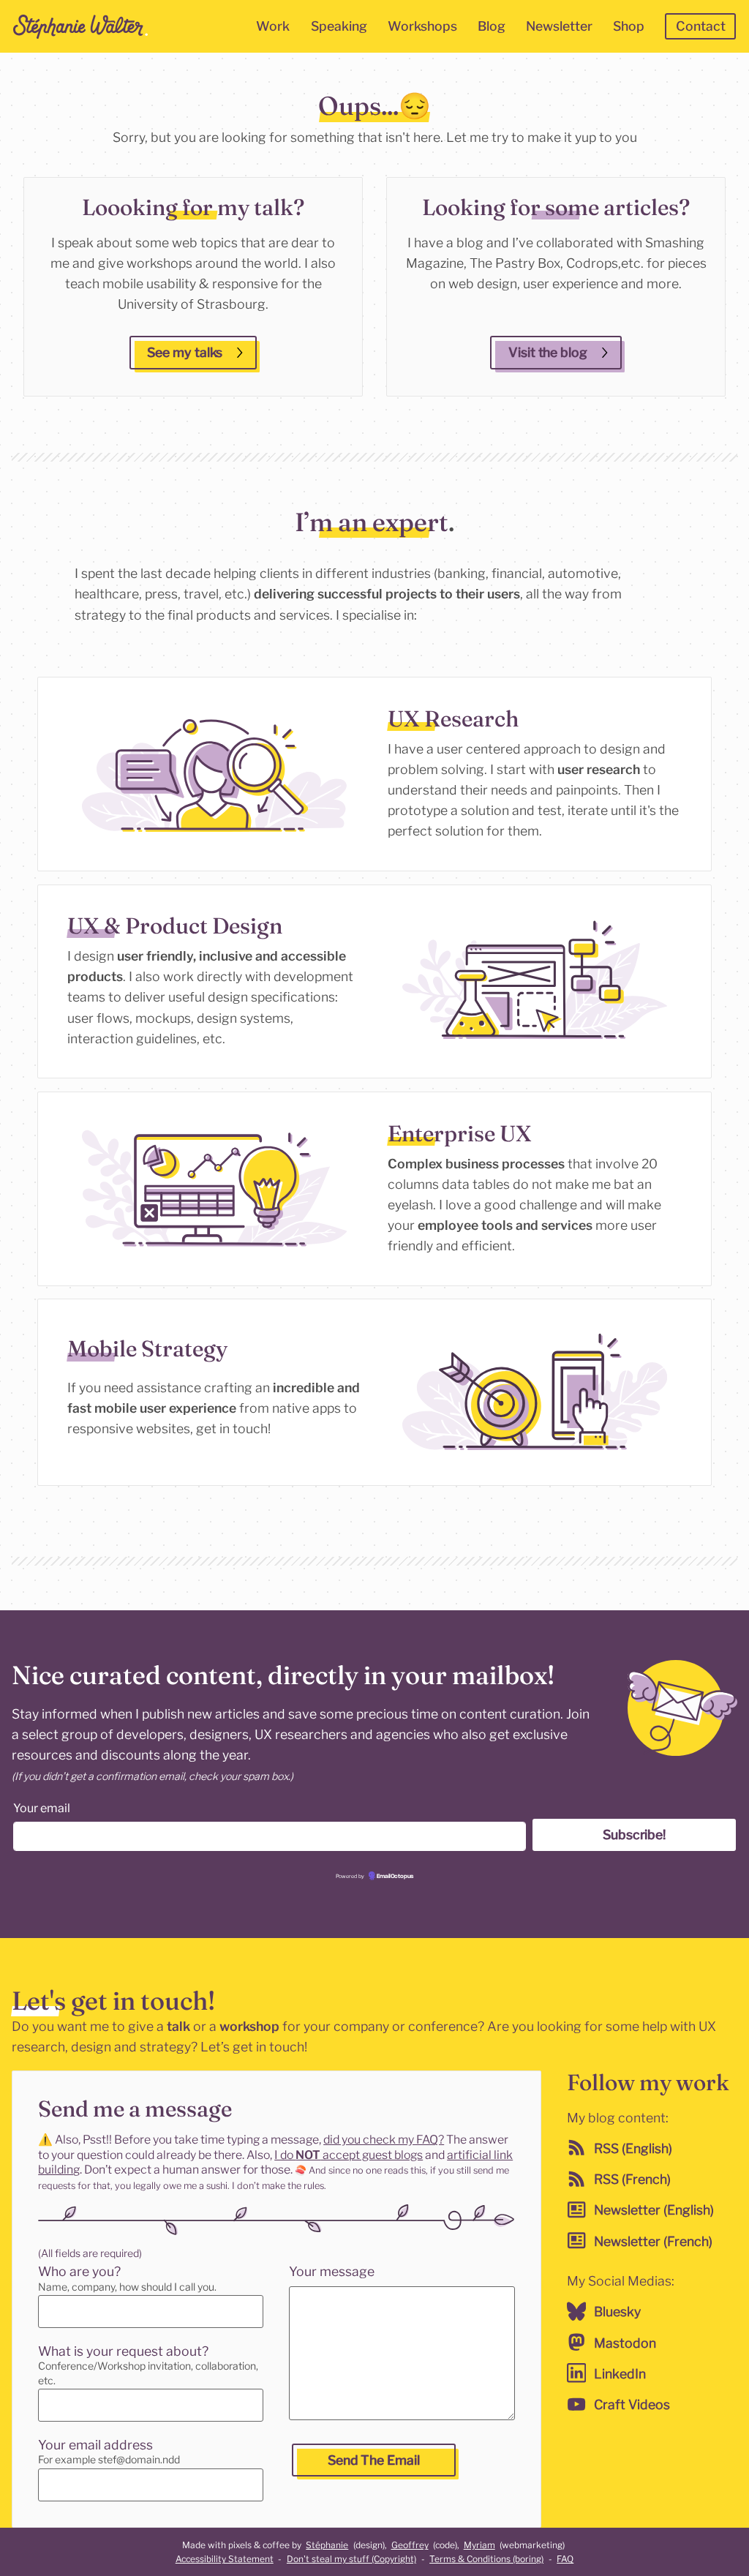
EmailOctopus (394, 1876)
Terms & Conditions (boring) (486, 2559)
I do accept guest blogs (349, 2155)
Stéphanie (327, 2545)
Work (273, 26)
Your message (332, 2271)
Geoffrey (410, 2545)
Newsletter (559, 26)
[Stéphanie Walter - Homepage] (80, 26)
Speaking (339, 26)
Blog (492, 26)
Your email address (95, 2445)
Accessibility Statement (225, 2559)
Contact (701, 26)
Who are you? (79, 2271)
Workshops (422, 26)
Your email (42, 1808)
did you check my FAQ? (384, 2140)
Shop (629, 26)
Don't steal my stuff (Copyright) (351, 2559)
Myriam (479, 2545)
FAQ (565, 2559)
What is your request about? (123, 2351)
